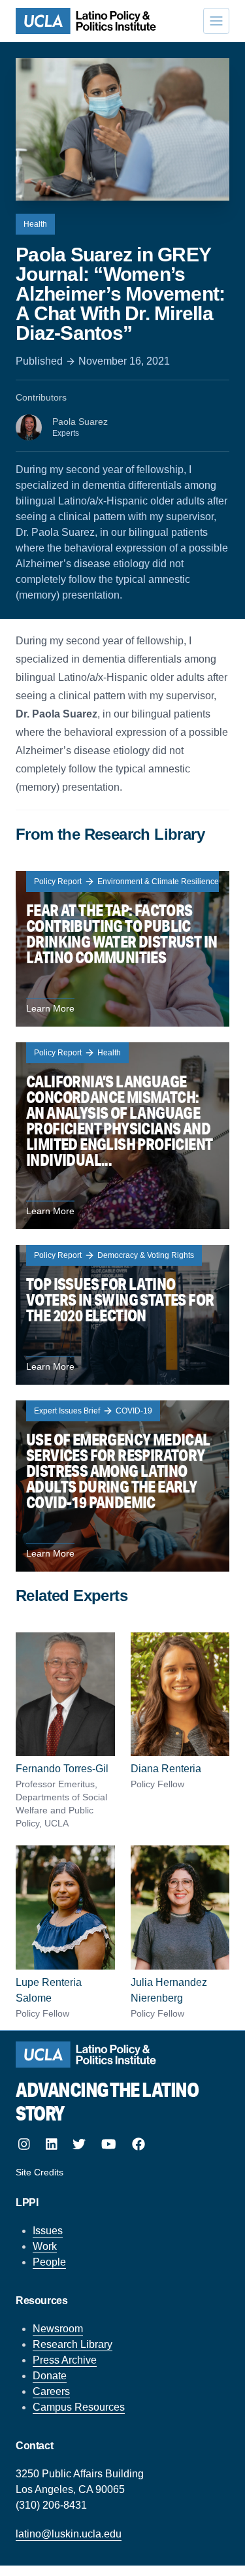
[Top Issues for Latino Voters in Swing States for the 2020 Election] (122, 1315)
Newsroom (58, 2329)
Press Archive (65, 2360)
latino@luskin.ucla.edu (69, 2534)
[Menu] (216, 21)
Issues (48, 2231)
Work (45, 2246)
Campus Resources (79, 2407)
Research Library (73, 2344)
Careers (51, 2391)
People (49, 2262)
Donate (50, 2376)
